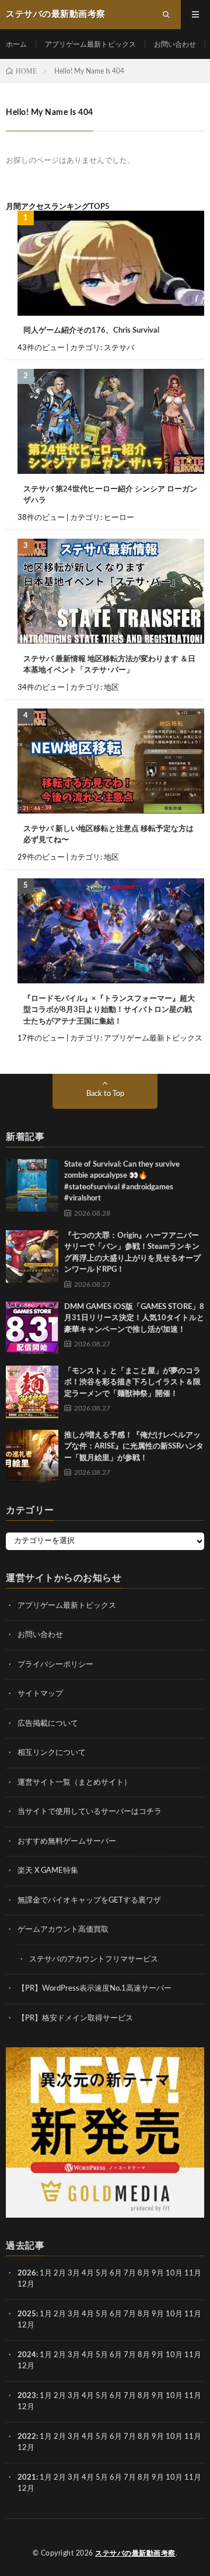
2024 (27, 2355)
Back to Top (105, 1094)
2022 (27, 2437)
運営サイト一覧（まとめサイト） (74, 1783)
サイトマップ (40, 1694)
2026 (27, 2273)
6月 (116, 2273)
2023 (27, 2396)
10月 (174, 2314)
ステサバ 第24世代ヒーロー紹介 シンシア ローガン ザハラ (110, 495)
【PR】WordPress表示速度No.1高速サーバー (94, 1989)
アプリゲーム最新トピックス (90, 44)
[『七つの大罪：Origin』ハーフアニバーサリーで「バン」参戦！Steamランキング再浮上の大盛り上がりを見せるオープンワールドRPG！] (32, 1256)
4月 (88, 2273)
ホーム (16, 44)
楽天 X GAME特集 (48, 1871)
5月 (102, 2273)
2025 (27, 2314)
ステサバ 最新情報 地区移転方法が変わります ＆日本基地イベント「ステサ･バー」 (109, 665)
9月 (158, 2314)
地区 (111, 688)
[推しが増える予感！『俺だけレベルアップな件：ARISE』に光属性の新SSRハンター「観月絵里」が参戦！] (32, 1456)
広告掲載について (48, 1724)
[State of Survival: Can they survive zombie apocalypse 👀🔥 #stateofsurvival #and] (32, 1185)
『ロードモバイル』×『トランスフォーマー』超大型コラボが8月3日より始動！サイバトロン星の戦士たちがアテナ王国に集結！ (109, 1010)
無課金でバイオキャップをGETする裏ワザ (89, 1900)
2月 (60, 2273)
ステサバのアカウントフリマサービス (94, 1959)
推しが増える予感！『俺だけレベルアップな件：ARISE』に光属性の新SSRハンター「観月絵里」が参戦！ (134, 1447)
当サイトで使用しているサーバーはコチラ (90, 1812)
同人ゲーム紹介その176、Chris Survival (91, 331)
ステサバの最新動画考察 (135, 2553)
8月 (144, 2273)
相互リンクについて (52, 1753)
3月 (74, 2273)
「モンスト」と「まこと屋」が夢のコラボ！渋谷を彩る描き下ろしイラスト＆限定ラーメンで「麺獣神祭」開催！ (132, 1383)
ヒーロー (119, 518)
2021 (27, 2478)
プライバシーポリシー (55, 1665)
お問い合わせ (175, 44)
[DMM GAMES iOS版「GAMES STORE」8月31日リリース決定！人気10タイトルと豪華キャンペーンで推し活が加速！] (32, 1328)
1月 (46, 2273)
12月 (26, 2325)
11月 (193, 2314)
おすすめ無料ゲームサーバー (67, 1842)
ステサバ (119, 348)
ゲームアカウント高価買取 (63, 1930)
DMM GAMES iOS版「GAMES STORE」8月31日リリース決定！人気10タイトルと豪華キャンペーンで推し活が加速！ (134, 1318)
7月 (130, 2273)
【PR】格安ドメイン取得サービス (75, 2018)
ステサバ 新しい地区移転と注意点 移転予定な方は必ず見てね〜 (108, 835)
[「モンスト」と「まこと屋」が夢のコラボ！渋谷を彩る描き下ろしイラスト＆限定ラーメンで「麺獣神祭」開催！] (32, 1392)
